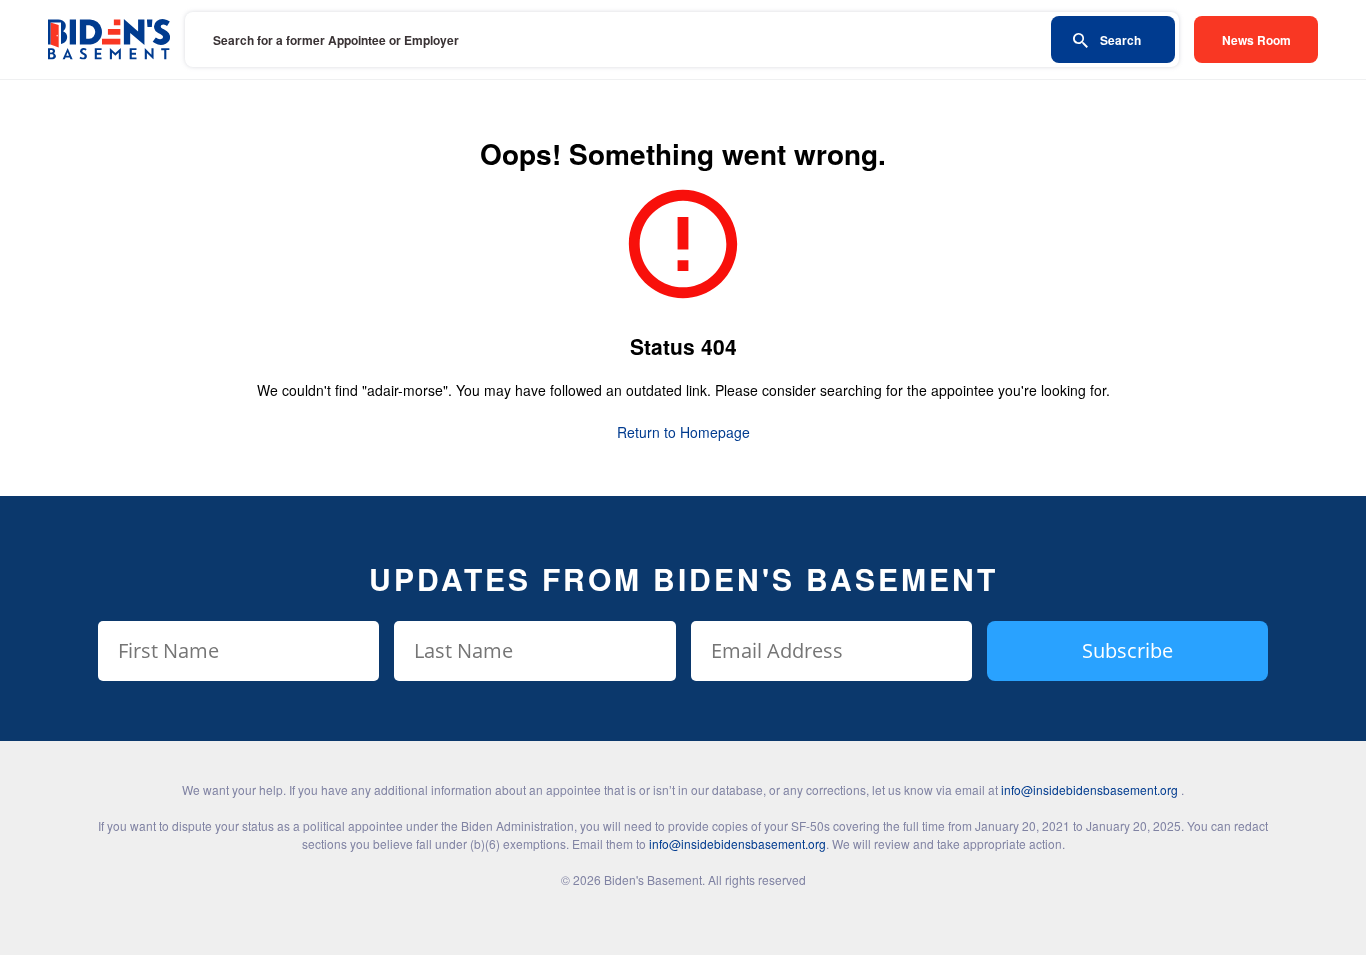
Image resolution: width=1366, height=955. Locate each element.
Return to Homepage (683, 432)
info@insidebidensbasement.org (1089, 789)
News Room (1256, 40)
